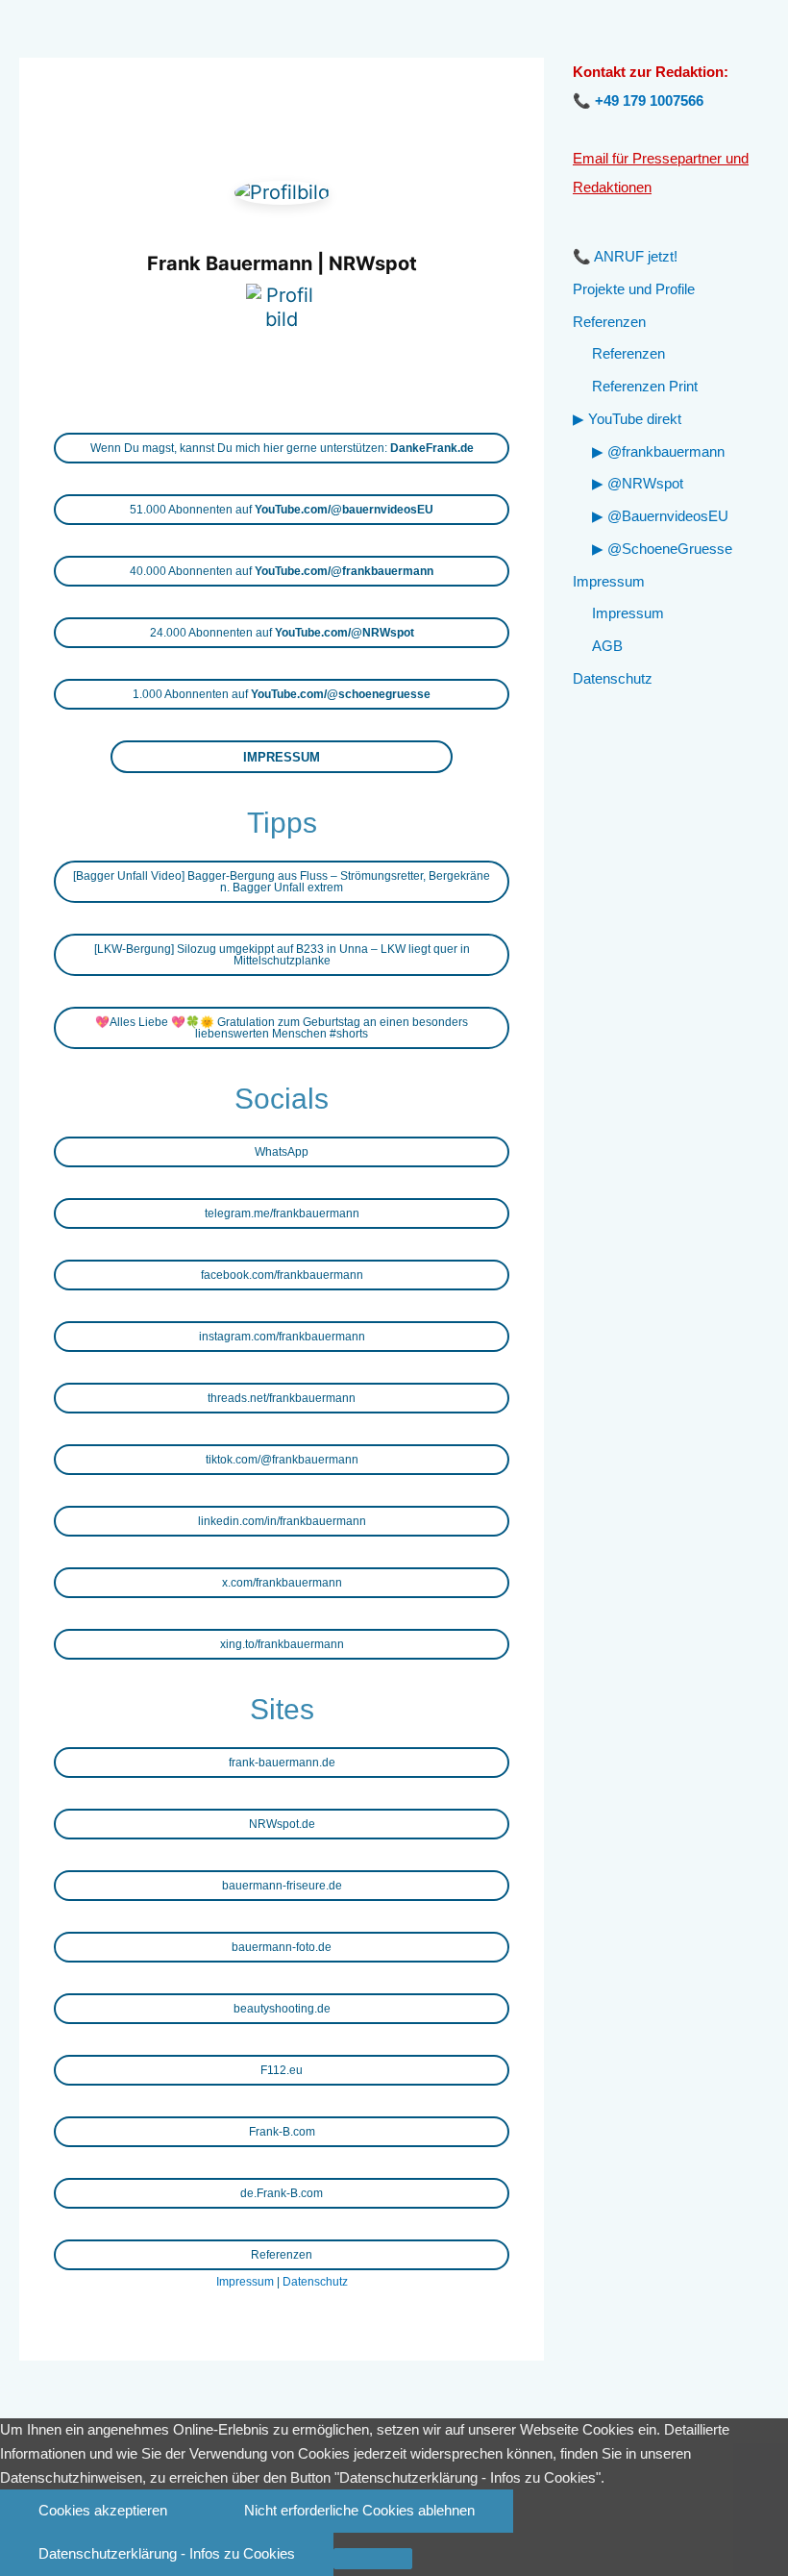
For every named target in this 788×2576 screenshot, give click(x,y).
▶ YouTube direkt (627, 419)
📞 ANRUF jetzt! (625, 256)
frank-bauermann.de (282, 1763)
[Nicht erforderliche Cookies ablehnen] (373, 2559)
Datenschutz (315, 2282)
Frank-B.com (282, 2132)
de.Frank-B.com (282, 2193)
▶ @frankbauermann (658, 451)
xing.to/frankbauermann (282, 1644)
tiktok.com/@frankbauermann (282, 1460)
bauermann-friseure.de (282, 1886)
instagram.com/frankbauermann (282, 1337)
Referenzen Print (645, 386)
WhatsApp (282, 1152)
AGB (607, 646)
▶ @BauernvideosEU (660, 516)
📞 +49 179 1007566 (638, 100)
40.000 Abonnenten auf (282, 571)
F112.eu (282, 2070)
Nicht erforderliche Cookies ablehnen (359, 2510)
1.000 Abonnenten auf (282, 694)
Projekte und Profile (634, 289)
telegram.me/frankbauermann (282, 1213)
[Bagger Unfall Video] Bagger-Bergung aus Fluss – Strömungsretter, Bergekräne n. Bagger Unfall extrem (282, 882)
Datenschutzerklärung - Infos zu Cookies (167, 2553)
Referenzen (282, 2255)
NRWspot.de (282, 1824)
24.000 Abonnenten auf (282, 633)
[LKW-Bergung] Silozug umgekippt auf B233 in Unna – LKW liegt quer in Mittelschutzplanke (282, 955)
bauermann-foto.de (282, 1947)
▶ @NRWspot (638, 483)
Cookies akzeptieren (103, 2510)
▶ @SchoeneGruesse (662, 549)
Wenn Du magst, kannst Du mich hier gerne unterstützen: (282, 448)
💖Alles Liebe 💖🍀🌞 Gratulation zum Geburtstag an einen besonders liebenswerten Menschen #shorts (282, 1028)
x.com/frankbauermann (282, 1583)
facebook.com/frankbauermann (282, 1275)
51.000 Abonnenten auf (282, 510)
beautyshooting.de (282, 2009)
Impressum (245, 2282)
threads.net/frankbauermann (282, 1398)
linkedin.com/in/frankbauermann (282, 1521)
